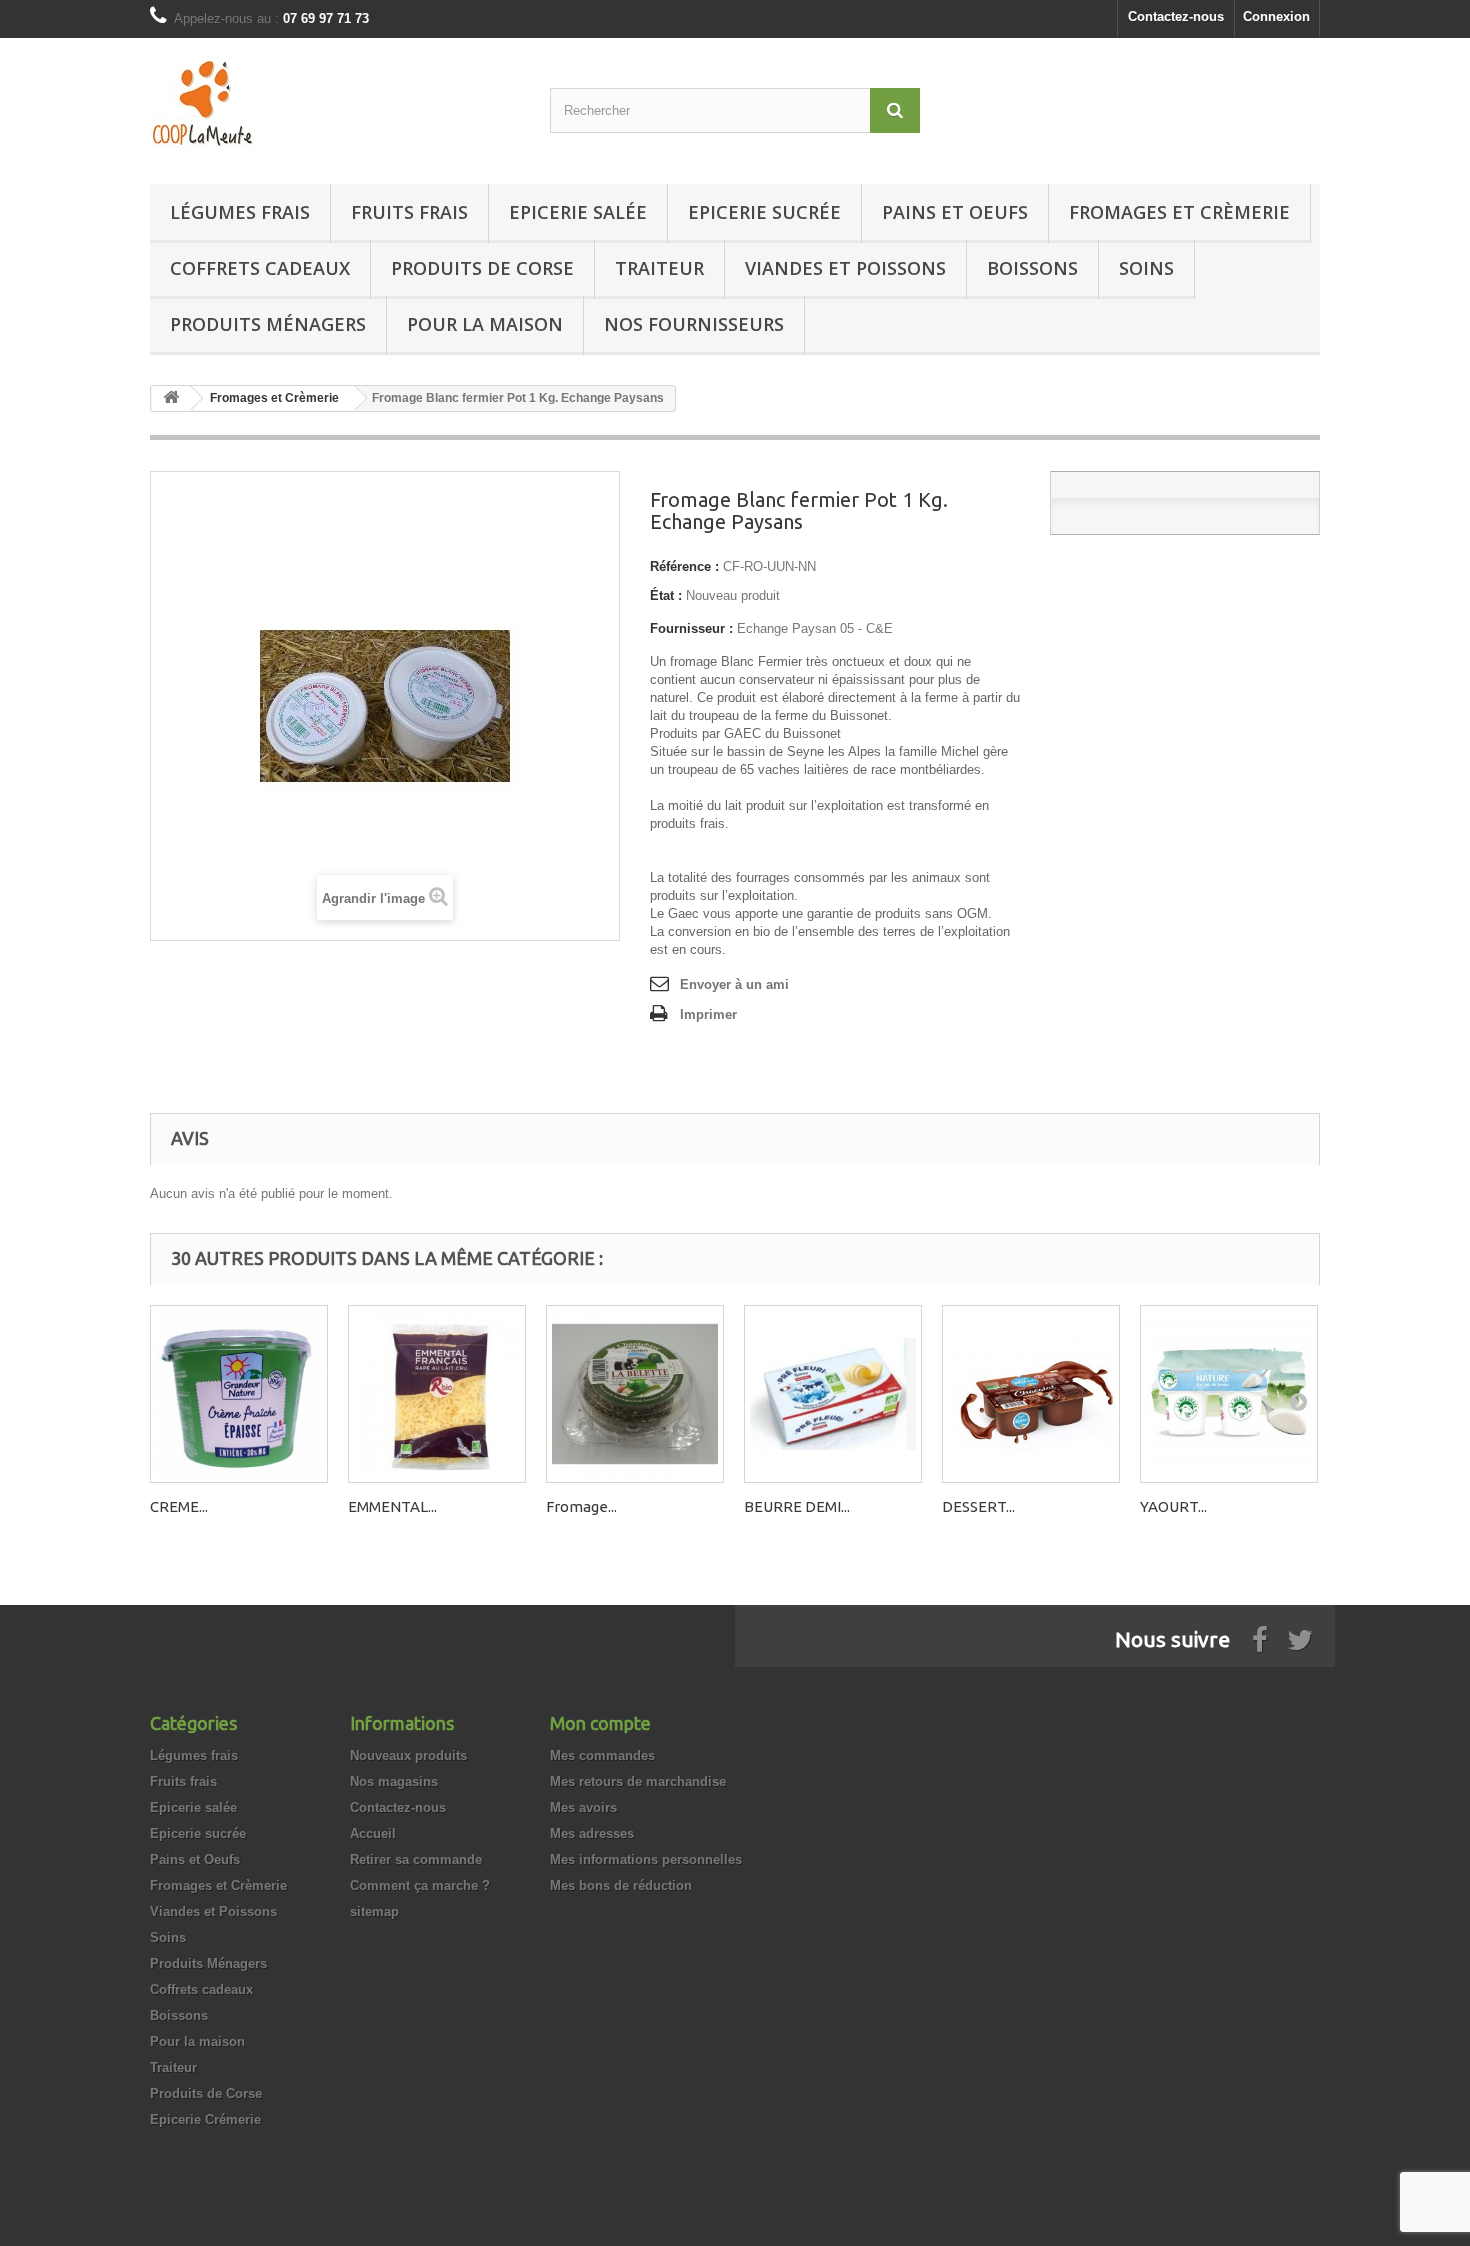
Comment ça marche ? (420, 1885)
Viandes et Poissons (845, 268)
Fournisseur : (691, 628)
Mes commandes (602, 1755)
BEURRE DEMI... (797, 1506)
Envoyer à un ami (734, 984)
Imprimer (708, 1014)
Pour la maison (485, 324)
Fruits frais (409, 212)
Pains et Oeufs (955, 212)
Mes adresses (592, 1833)
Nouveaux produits (408, 1755)
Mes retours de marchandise (638, 1781)
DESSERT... (978, 1506)
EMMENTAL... (392, 1506)
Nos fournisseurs (694, 324)
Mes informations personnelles (646, 1859)
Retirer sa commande (416, 1859)
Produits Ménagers (268, 324)
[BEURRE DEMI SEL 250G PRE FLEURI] (833, 1394)
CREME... (179, 1506)
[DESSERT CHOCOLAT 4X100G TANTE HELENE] (1031, 1394)
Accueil (373, 1833)
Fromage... (581, 1506)
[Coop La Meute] (335, 106)
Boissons (1032, 268)
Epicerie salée (578, 212)
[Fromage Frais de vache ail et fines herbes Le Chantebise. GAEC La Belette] (635, 1394)
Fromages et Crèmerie (1179, 212)
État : (666, 595)
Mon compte (600, 1723)
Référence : (684, 566)
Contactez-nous (1176, 16)
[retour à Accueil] (171, 398)
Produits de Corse (482, 268)
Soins (1146, 268)
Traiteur (659, 268)
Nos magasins (394, 1781)
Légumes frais (240, 212)
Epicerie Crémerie (205, 2119)
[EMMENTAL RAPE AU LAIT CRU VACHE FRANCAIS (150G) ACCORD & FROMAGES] (437, 1394)
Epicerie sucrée (764, 212)
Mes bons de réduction (621, 1885)
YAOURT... (1173, 1506)
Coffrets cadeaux (260, 268)
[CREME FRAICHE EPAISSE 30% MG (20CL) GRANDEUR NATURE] (239, 1394)
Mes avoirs (583, 1807)
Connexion (1276, 16)
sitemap (374, 1911)
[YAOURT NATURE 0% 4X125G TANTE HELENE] (1229, 1394)
